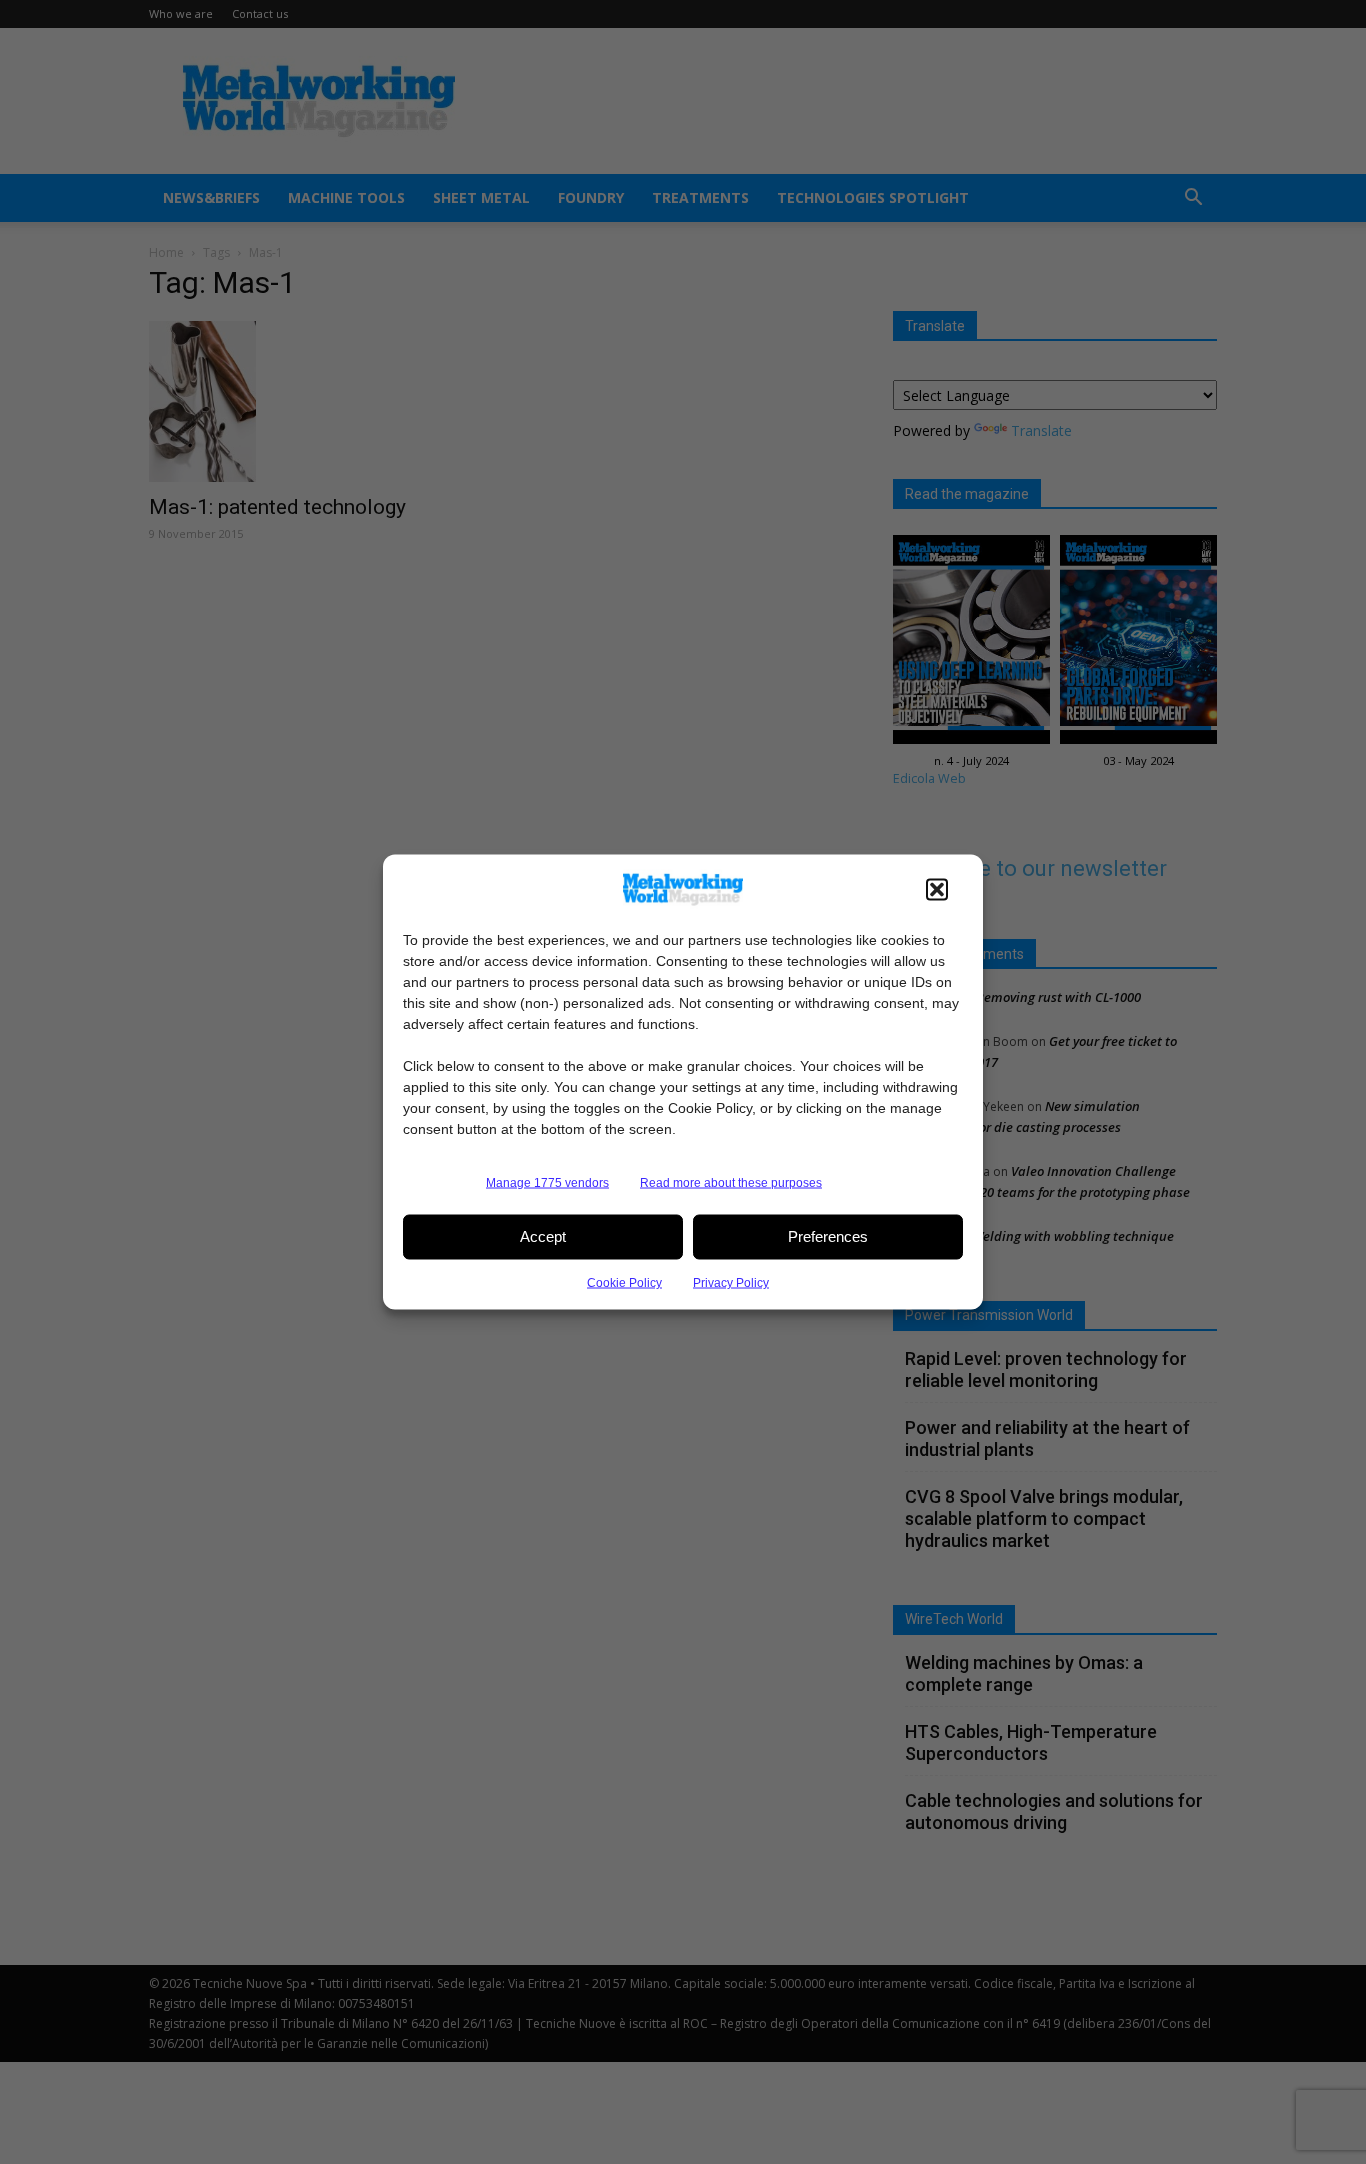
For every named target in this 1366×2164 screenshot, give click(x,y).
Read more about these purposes (731, 1182)
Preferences (828, 1236)
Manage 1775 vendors (547, 1182)
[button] (937, 889)
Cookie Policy (624, 1282)
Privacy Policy (731, 1282)
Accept (543, 1236)
